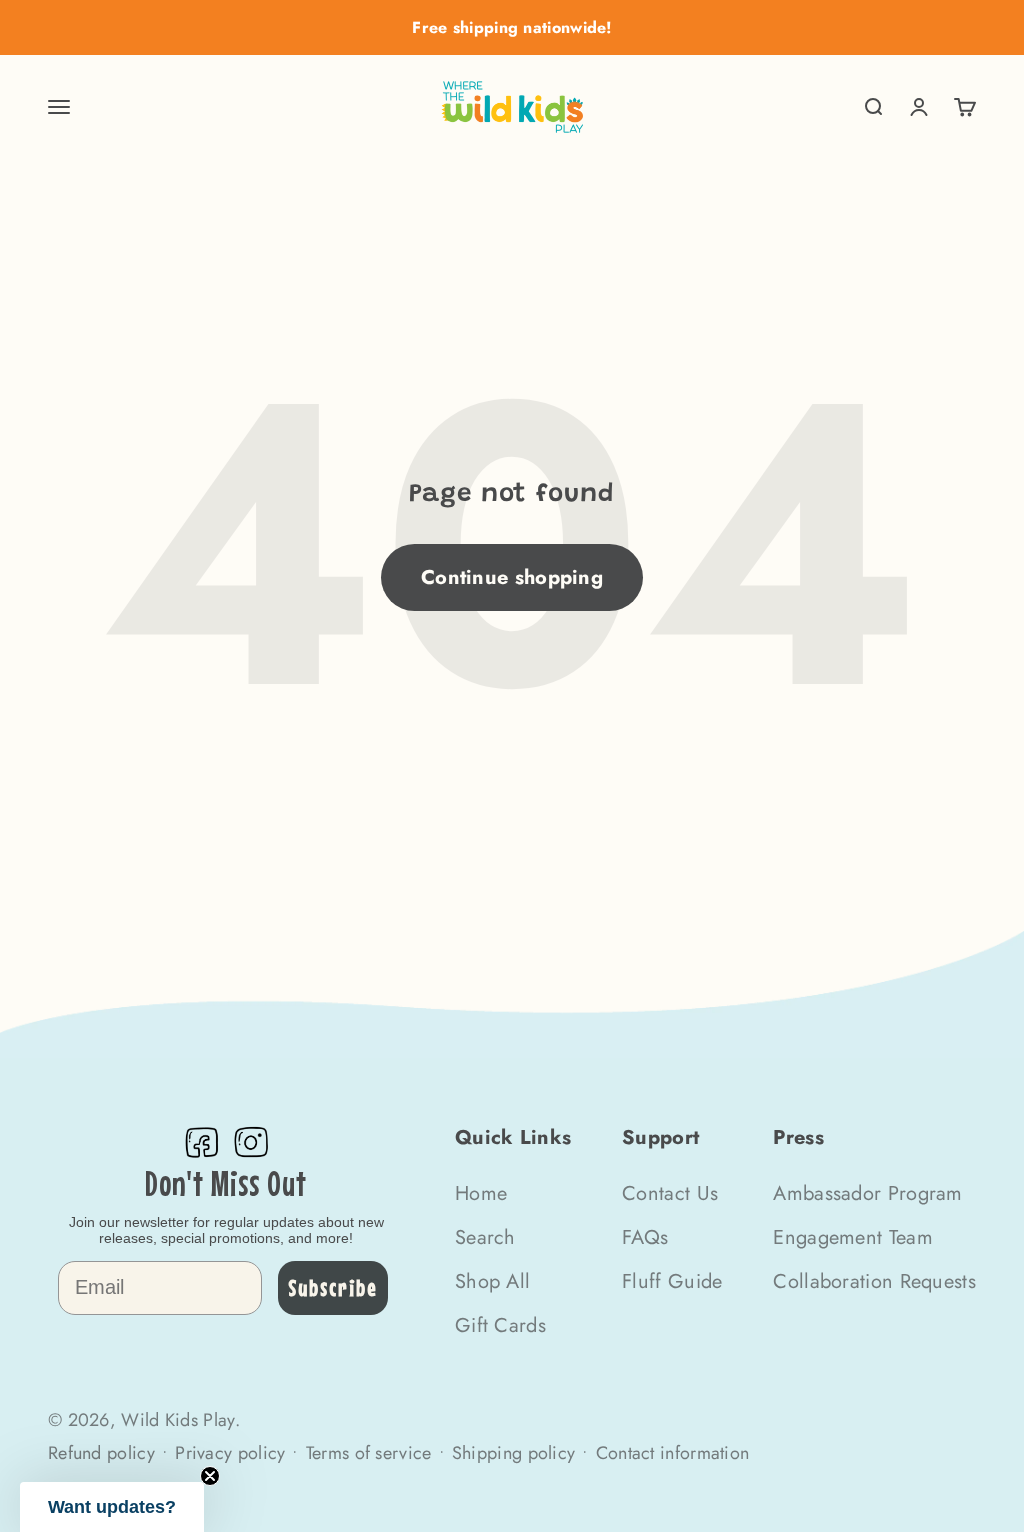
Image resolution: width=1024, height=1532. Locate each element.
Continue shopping (512, 577)
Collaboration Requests (874, 1281)
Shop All (492, 1281)
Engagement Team (853, 1237)
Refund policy (101, 1453)
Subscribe (333, 1287)
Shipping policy (514, 1453)
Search (485, 1237)
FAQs (645, 1237)
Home (481, 1193)
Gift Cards (500, 1325)
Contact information (673, 1453)
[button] (112, 1507)
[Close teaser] (210, 1476)
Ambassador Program (867, 1193)
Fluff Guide (672, 1281)
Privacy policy (230, 1453)
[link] (201, 1142)
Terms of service (369, 1453)
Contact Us (670, 1193)
